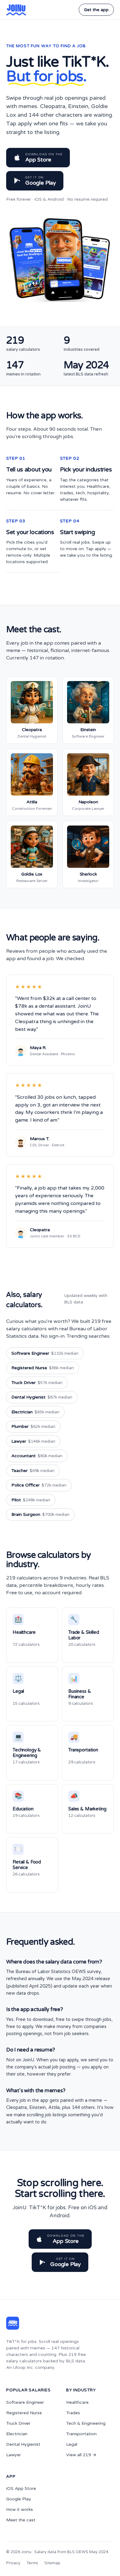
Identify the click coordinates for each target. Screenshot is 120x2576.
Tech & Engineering (86, 2423)
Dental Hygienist (42, 1397)
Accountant (37, 1456)
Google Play (19, 2499)
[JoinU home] (16, 10)
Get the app (96, 10)
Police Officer (39, 1485)
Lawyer (33, 1441)
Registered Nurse (43, 1368)
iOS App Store (21, 2488)
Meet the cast (21, 2520)
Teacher (33, 1471)
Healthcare (77, 2402)
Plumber (33, 1426)
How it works (20, 2509)
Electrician (35, 1412)
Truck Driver (37, 1383)
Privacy (13, 2563)
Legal (72, 2444)
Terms (32, 2563)
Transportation (81, 2434)
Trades (73, 2413)
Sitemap (52, 2563)
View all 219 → (81, 2455)
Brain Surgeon (40, 1514)
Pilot (31, 1500)
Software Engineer (45, 1353)
